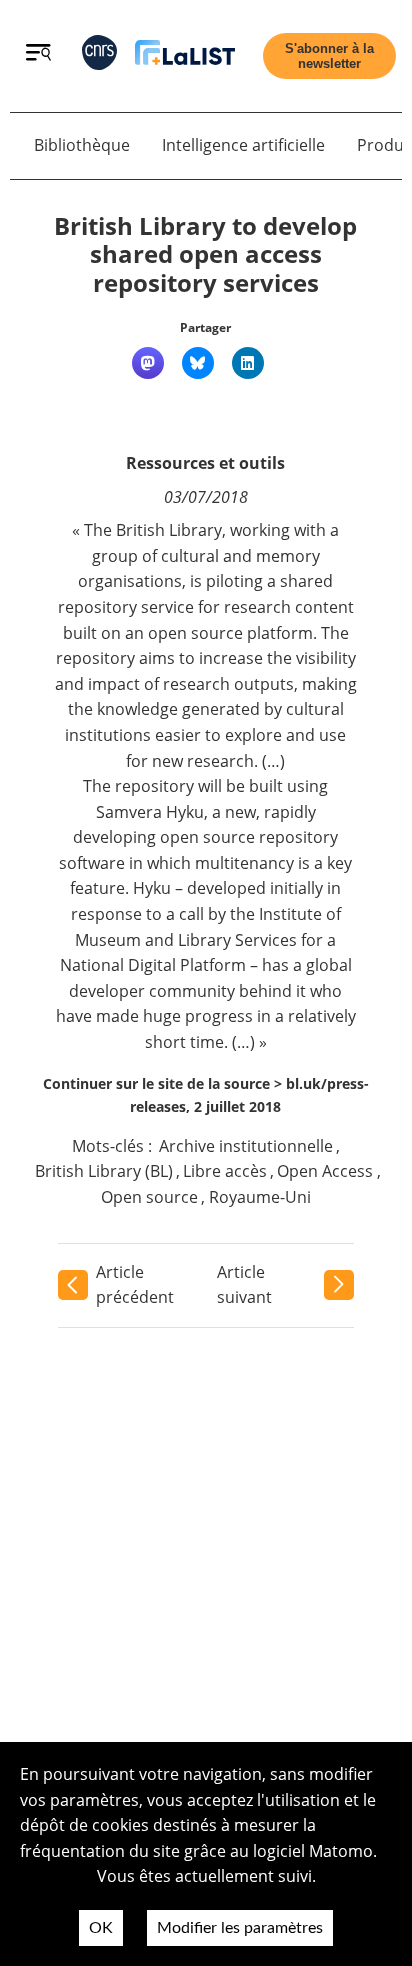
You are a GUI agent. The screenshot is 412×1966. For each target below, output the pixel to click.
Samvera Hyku (150, 812)
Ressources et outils (205, 463)
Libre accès (225, 1171)
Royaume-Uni (260, 1197)
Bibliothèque (82, 145)
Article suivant (244, 1285)
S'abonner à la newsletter (329, 56)
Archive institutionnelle (246, 1146)
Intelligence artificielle (243, 145)
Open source (149, 1197)
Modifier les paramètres (240, 1928)
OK (101, 1928)
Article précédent (135, 1285)
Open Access (325, 1171)
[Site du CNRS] (99, 56)
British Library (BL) (104, 1171)
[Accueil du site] (185, 56)
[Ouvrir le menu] (38, 55)
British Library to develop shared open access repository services (205, 254)
